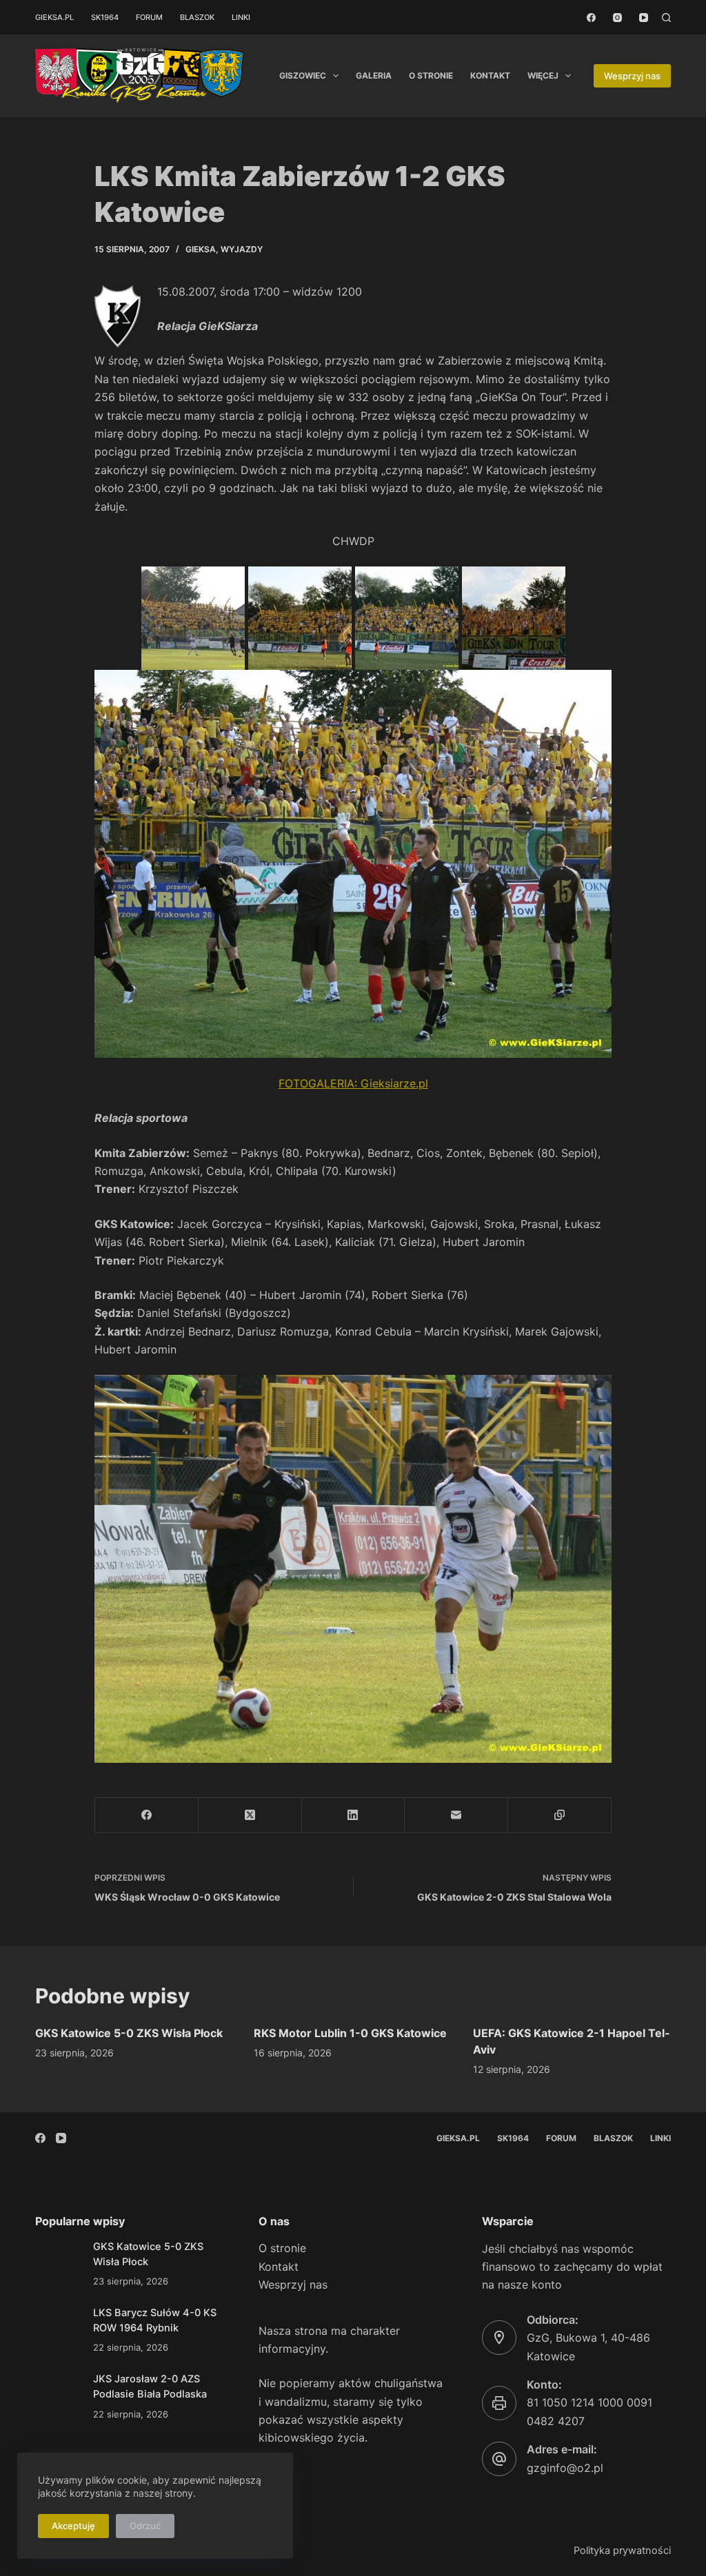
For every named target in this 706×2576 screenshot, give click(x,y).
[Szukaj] (666, 18)
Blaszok (197, 17)
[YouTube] (644, 18)
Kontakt (490, 75)
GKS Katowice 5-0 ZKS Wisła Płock (129, 2033)
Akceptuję (73, 2526)
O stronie (431, 75)
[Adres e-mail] (456, 1816)
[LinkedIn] (354, 1816)
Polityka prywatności (622, 2551)
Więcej (543, 75)
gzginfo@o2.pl (565, 2468)
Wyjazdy (242, 249)
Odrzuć (145, 2526)
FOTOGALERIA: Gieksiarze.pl (353, 1083)
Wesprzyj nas (632, 76)
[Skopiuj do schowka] (560, 1816)
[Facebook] (591, 18)
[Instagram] (617, 18)
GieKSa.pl (54, 17)
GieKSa (201, 249)
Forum (149, 17)
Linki (241, 17)
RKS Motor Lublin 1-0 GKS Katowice (350, 2033)
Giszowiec (303, 75)
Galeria (374, 75)
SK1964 (105, 17)
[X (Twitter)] (250, 1816)
